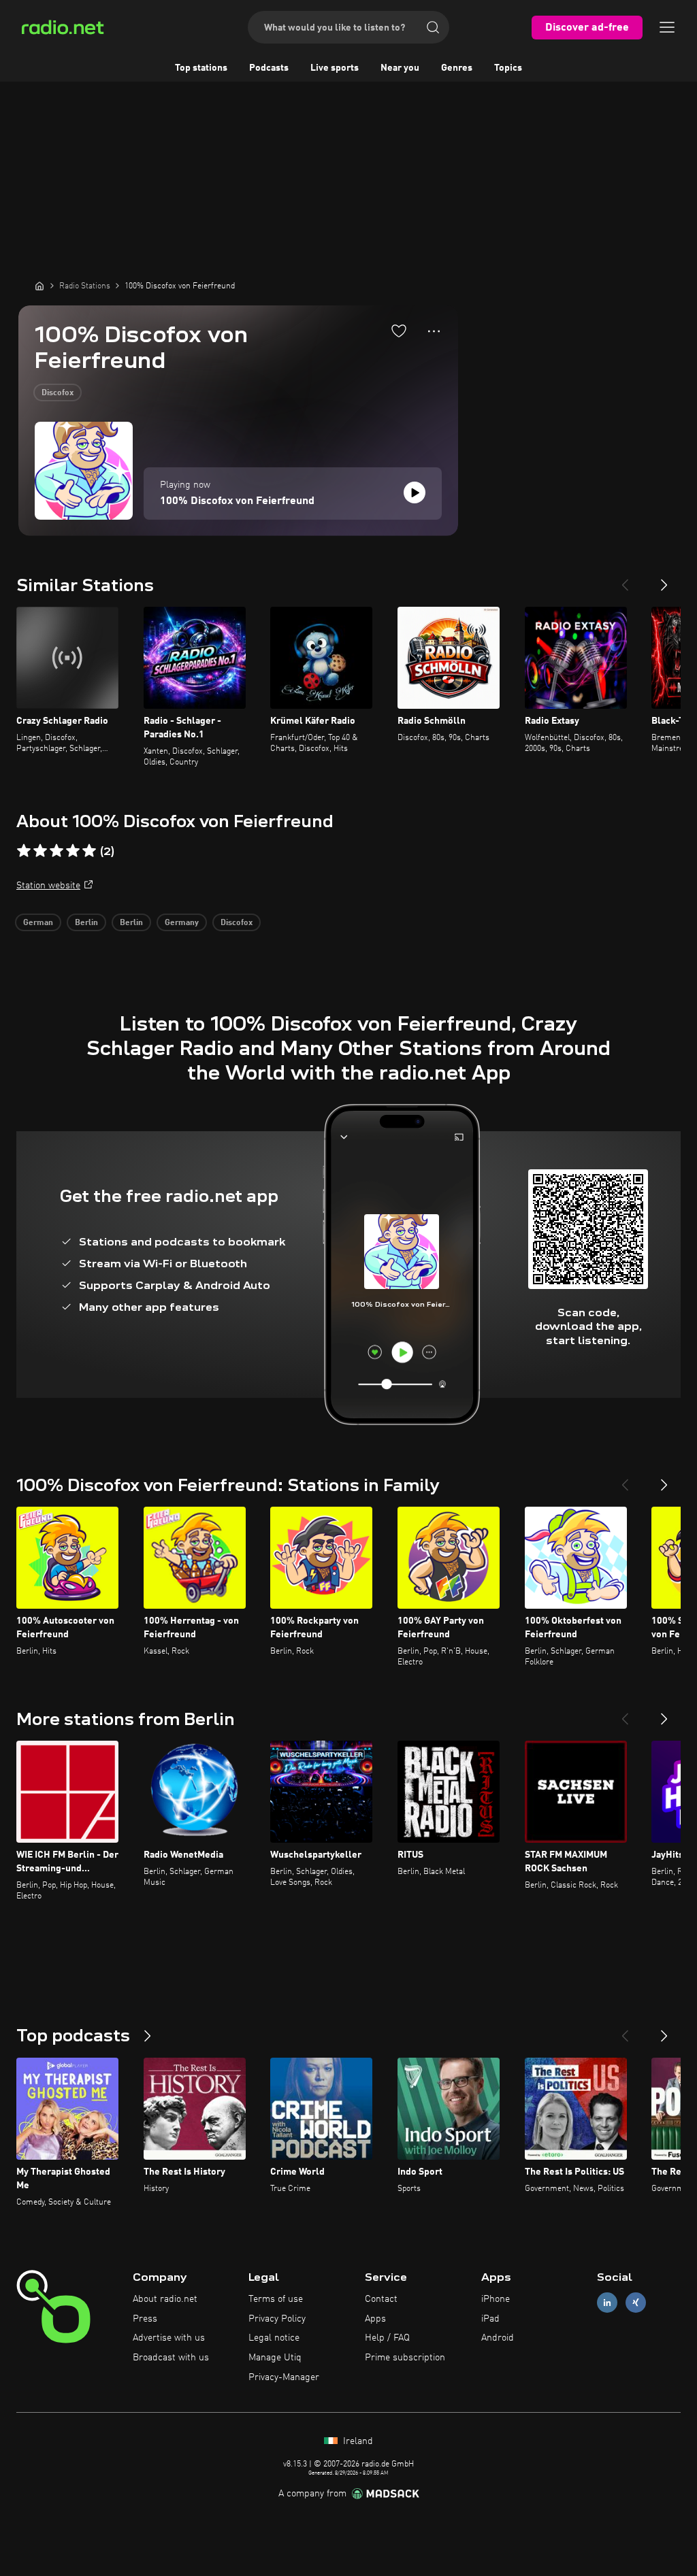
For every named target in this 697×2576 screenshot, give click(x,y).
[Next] (664, 580)
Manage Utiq (275, 2358)
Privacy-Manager (284, 2377)
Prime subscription (405, 2358)
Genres (457, 68)
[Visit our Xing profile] (636, 2302)
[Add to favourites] (399, 331)
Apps (375, 2319)
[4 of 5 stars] (73, 851)
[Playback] (415, 492)
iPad (490, 2319)
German (38, 923)
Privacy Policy (277, 2319)
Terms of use (276, 2299)
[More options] (434, 331)
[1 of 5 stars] (24, 851)
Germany (182, 923)
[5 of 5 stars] (89, 851)
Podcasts (269, 68)
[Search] (433, 27)
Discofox (58, 393)
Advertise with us (169, 2338)
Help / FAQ (387, 2338)
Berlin (86, 923)
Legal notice (274, 2338)
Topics (508, 68)
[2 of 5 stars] (40, 851)
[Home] (39, 286)
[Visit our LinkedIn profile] (607, 2302)
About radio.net (165, 2299)
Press (145, 2319)
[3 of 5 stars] (56, 851)
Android (498, 2338)
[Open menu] (667, 27)
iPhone (496, 2299)
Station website (48, 886)
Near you (400, 68)
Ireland (357, 2441)
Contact (381, 2299)
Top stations (201, 68)
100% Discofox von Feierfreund (237, 501)
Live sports (335, 68)
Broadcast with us (171, 2358)
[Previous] (625, 580)
